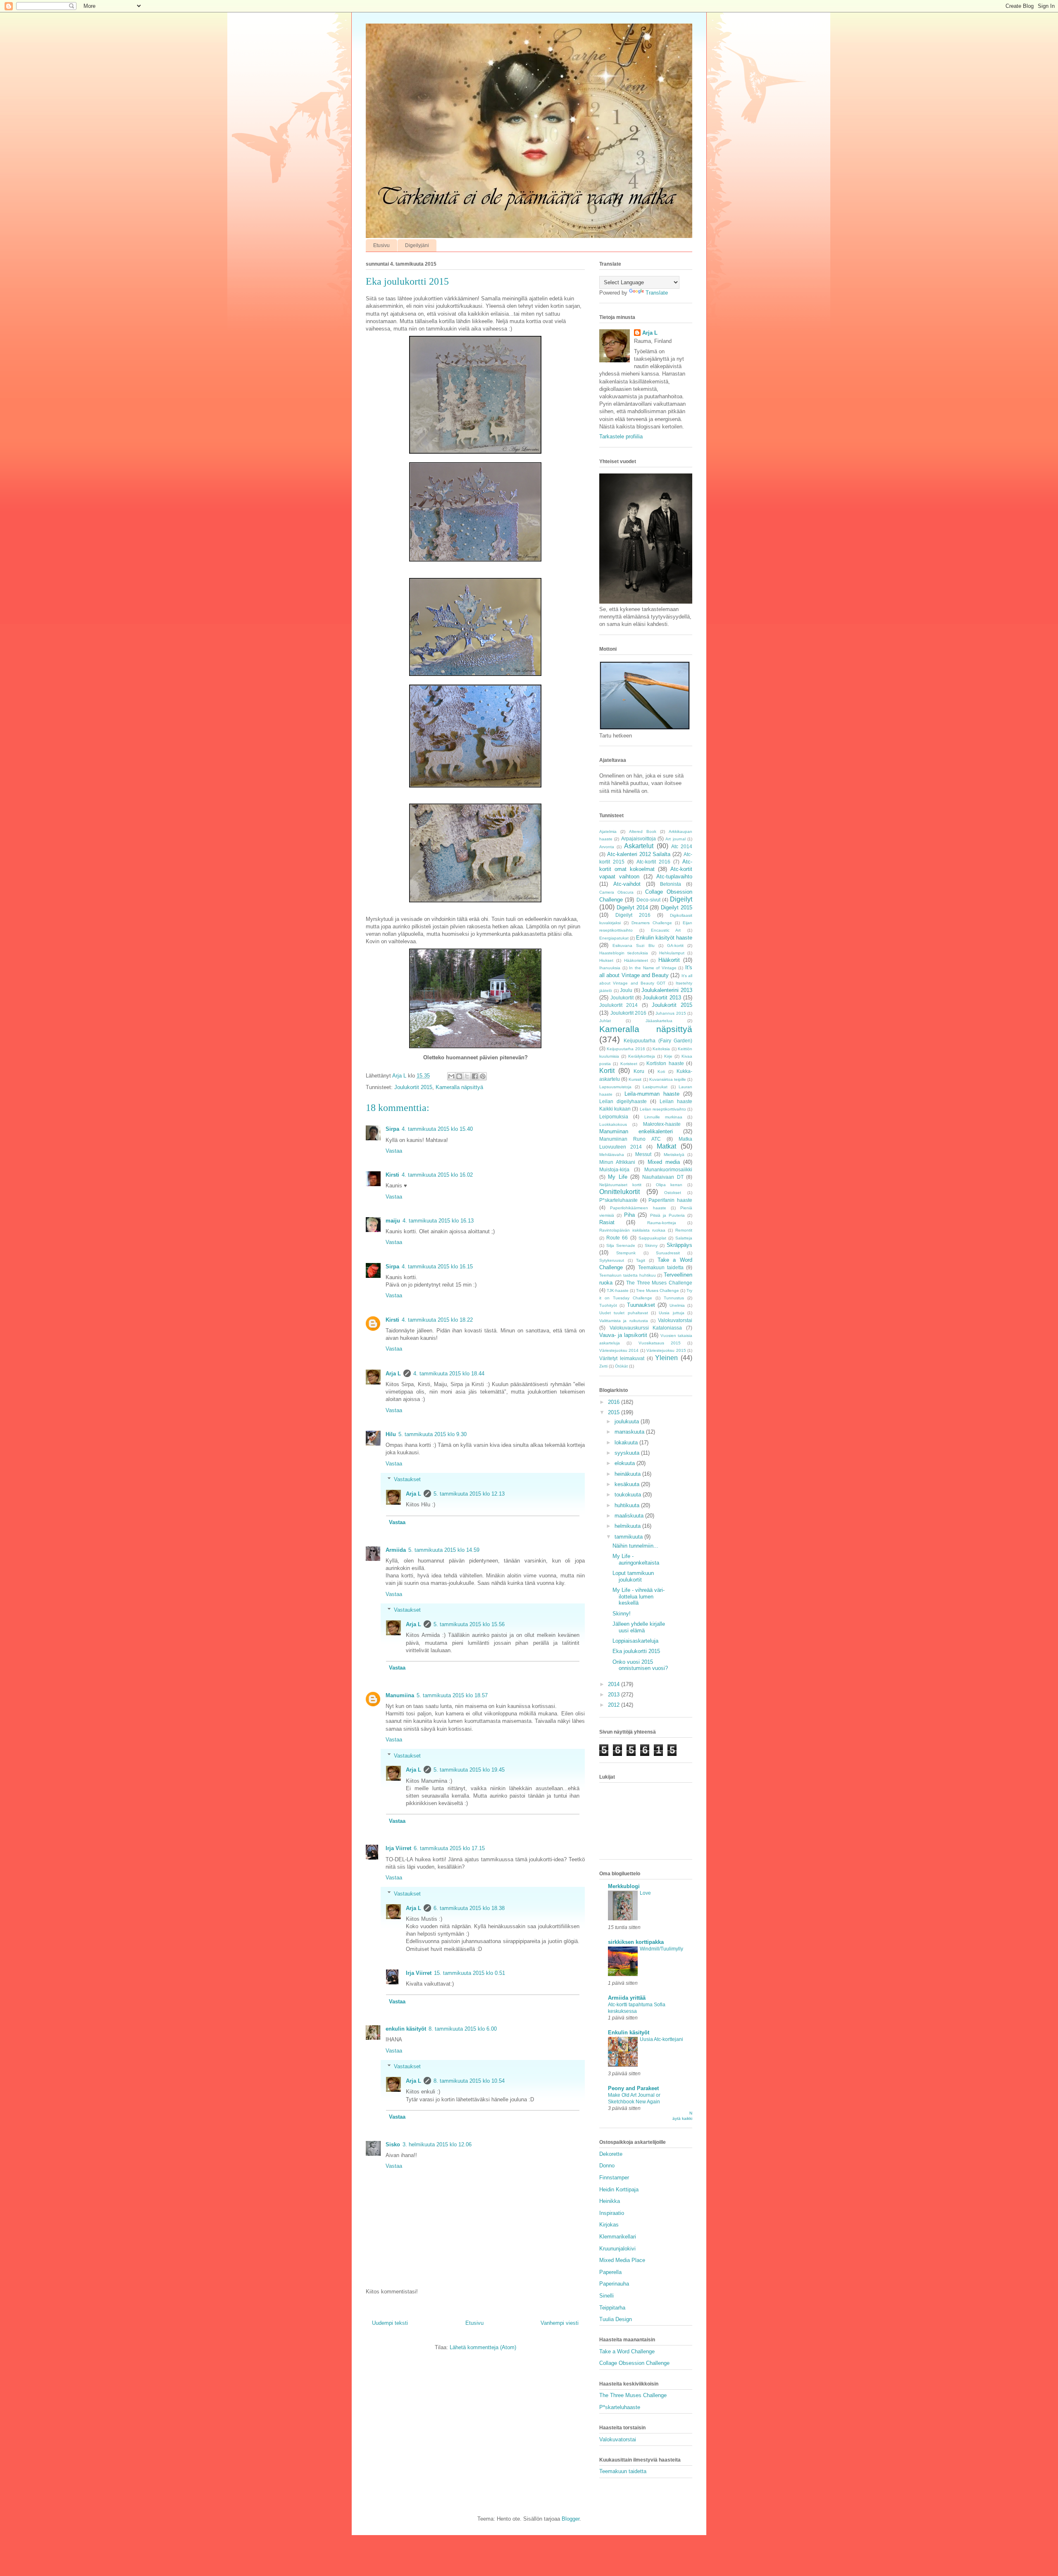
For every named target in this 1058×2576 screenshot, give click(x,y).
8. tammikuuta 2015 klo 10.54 (469, 2081)
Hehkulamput (672, 953)
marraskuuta (630, 1432)
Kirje (668, 1056)
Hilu (391, 1434)
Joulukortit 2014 (618, 1005)
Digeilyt (681, 899)
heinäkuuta (628, 1474)
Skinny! (622, 1614)
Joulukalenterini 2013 (667, 990)
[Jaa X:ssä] (467, 1076)
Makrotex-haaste (662, 1124)
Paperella (610, 2272)
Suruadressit (668, 1253)
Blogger (571, 2519)
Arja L (393, 1374)
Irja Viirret (398, 1848)
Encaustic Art (666, 930)
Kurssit (635, 1079)
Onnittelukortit (620, 1192)
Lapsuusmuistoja (615, 1087)
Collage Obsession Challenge (634, 2363)
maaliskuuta (630, 1516)
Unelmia (677, 1305)
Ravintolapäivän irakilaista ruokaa (632, 1230)
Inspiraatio (612, 2213)
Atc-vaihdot (627, 884)
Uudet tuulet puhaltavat (624, 1313)
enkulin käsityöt (406, 2029)
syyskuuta (628, 1453)
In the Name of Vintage (653, 968)
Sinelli (606, 2296)
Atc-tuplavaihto (674, 877)
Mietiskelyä (674, 1155)
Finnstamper (614, 2178)
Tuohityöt (608, 1305)
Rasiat (607, 1222)
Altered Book (643, 831)
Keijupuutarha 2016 (626, 1049)
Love (645, 1893)
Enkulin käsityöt (629, 2032)
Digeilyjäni (417, 245)
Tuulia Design (616, 2319)
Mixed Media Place (622, 2260)
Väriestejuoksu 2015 (666, 1350)
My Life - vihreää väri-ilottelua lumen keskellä (639, 1596)
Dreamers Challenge (652, 923)
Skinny (651, 1245)
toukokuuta (629, 1495)
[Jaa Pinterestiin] (483, 1076)
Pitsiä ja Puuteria (667, 1215)
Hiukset (606, 960)
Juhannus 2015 (671, 1013)
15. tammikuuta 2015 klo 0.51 (469, 1973)
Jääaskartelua (659, 1021)
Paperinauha (614, 2284)
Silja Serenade (621, 1245)
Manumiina (400, 1695)
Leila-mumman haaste (652, 1094)
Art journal (675, 839)
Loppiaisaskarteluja (635, 1641)
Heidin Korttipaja (619, 2189)
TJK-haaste (618, 1290)
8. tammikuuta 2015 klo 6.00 (463, 2029)
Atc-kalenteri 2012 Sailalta (639, 854)
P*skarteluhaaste (618, 1200)
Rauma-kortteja (662, 1223)
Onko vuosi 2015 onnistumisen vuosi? (640, 1665)
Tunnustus (674, 1298)
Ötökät (621, 1366)
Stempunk (626, 1253)
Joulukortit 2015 (413, 1087)
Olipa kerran (669, 1185)
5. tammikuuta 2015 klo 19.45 (469, 1770)
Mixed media (664, 1162)
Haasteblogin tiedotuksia (624, 953)
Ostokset (673, 1193)
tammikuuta (629, 1537)
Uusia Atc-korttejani (661, 2039)
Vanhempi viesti (560, 2323)
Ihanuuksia (610, 968)
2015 (615, 1412)
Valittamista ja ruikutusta (624, 1321)
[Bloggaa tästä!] (459, 1076)
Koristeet (629, 1064)
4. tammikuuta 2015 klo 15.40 (437, 1129)
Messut (643, 1154)
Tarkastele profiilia (621, 436)
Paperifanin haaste (670, 1200)
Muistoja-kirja (614, 1169)
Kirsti (392, 1175)
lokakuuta (627, 1443)
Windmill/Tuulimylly (661, 1949)
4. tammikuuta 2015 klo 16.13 (438, 1221)
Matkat (666, 1146)
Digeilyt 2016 (633, 915)
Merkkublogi (624, 1886)
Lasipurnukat (655, 1087)
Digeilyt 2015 (677, 907)
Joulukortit (622, 998)
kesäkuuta (628, 1484)
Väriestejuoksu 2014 (619, 1350)
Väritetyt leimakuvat (622, 1358)
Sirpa (392, 1129)
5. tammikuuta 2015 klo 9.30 (432, 1434)
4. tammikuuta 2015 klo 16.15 (437, 1267)
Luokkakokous (613, 1124)
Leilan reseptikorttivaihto (663, 1109)
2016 (615, 1402)
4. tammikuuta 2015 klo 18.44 (449, 1374)
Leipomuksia (614, 1117)
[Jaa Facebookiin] (475, 1076)
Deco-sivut (648, 900)
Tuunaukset (641, 1305)
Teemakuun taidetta (661, 1267)
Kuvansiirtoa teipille (668, 1079)
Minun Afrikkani (617, 1162)
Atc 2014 (682, 846)
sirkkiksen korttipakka (636, 1942)
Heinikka (610, 2201)
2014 (615, 1684)
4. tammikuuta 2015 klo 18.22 (437, 1320)
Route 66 (617, 1238)
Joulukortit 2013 (662, 998)
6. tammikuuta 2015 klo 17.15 (449, 1848)
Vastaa (394, 1151)
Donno (607, 2166)
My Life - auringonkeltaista (636, 1559)
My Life (617, 1177)
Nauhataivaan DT (663, 1177)
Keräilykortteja (642, 1056)
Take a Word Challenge (627, 2351)
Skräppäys (679, 1245)
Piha (629, 1215)
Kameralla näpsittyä (459, 1087)
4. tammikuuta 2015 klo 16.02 (437, 1175)
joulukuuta (628, 1421)
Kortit (607, 1071)
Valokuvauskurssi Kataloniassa (646, 1328)
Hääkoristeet (636, 960)
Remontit (684, 1230)
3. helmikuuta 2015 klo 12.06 (437, 2144)
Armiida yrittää (627, 1998)
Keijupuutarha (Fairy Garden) (658, 1041)
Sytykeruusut (612, 1260)
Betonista (671, 884)
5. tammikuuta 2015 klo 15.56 (469, 1624)
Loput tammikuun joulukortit (633, 1576)
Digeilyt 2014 (632, 907)
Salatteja (684, 1238)
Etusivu (381, 245)
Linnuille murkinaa (663, 1117)
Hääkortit (669, 960)
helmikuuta (628, 1526)
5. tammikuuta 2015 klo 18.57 (452, 1695)
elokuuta (626, 1463)
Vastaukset (407, 1479)
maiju (393, 1221)
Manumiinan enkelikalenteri (636, 1131)
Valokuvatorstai (675, 1320)
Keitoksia (661, 1049)
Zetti (603, 1366)
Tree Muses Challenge (658, 1290)
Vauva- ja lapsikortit (623, 1335)
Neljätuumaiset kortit (620, 1185)
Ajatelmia (608, 831)
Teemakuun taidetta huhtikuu (628, 1275)
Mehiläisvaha (612, 1155)
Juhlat (605, 1021)
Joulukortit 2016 (629, 1013)
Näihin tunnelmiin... (635, 1546)
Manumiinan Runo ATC (630, 1139)
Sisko (393, 2144)
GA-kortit (675, 945)
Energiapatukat (614, 938)
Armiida (396, 1550)
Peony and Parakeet (633, 2088)
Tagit (641, 1260)
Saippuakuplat (652, 1238)
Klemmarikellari (618, 2237)
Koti (661, 1072)
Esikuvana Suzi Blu (633, 945)
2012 (615, 1705)
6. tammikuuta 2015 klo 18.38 (469, 1908)
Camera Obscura (616, 892)
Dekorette (611, 2154)
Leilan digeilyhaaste (623, 1101)
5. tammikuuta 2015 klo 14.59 (444, 1550)
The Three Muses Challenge (659, 1283)
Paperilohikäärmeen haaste (638, 1208)
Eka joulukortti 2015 (636, 1651)
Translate (657, 293)
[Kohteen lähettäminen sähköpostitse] (451, 1076)
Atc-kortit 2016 (653, 862)
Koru (639, 1071)
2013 (615, 1695)
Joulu (626, 990)
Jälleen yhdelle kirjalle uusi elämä (639, 1627)
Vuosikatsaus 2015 (660, 1343)
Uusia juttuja (671, 1313)
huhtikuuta (628, 1505)
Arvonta (607, 847)
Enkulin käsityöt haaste (664, 938)
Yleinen (666, 1358)
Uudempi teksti (390, 2323)
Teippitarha (612, 2308)
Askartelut (639, 846)
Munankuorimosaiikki (668, 1169)
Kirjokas (609, 2225)
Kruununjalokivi (617, 2249)
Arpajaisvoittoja (639, 838)
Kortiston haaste (665, 1063)
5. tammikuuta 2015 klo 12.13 (469, 1494)
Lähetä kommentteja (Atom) (483, 2347)
